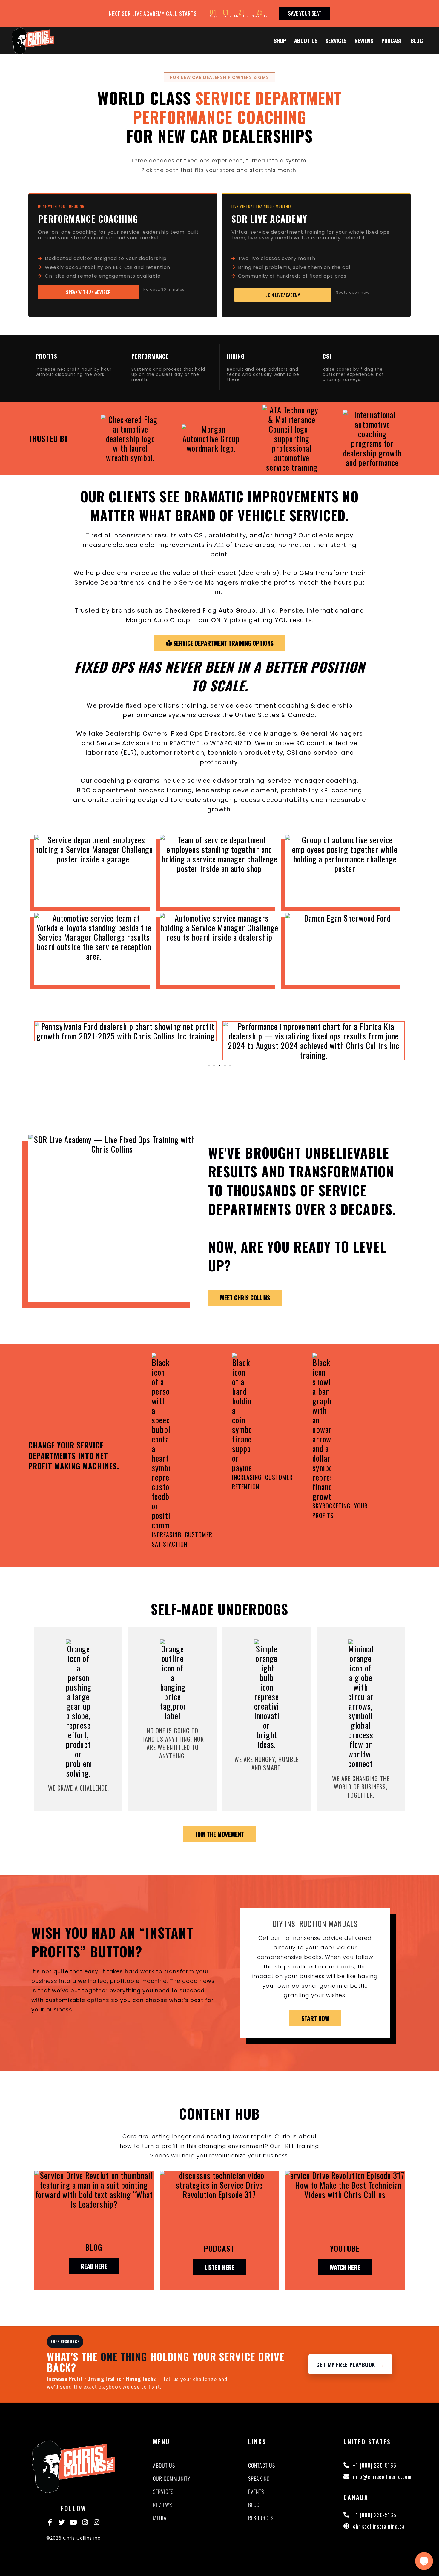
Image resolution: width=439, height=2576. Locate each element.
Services (336, 41)
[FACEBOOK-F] (50, 2522)
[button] (95, 439)
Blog (417, 41)
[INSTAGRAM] (85, 2522)
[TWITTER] (62, 2522)
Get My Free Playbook (350, 2364)
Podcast (392, 41)
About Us (306, 41)
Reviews (364, 41)
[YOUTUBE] (73, 2522)
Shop (280, 41)
